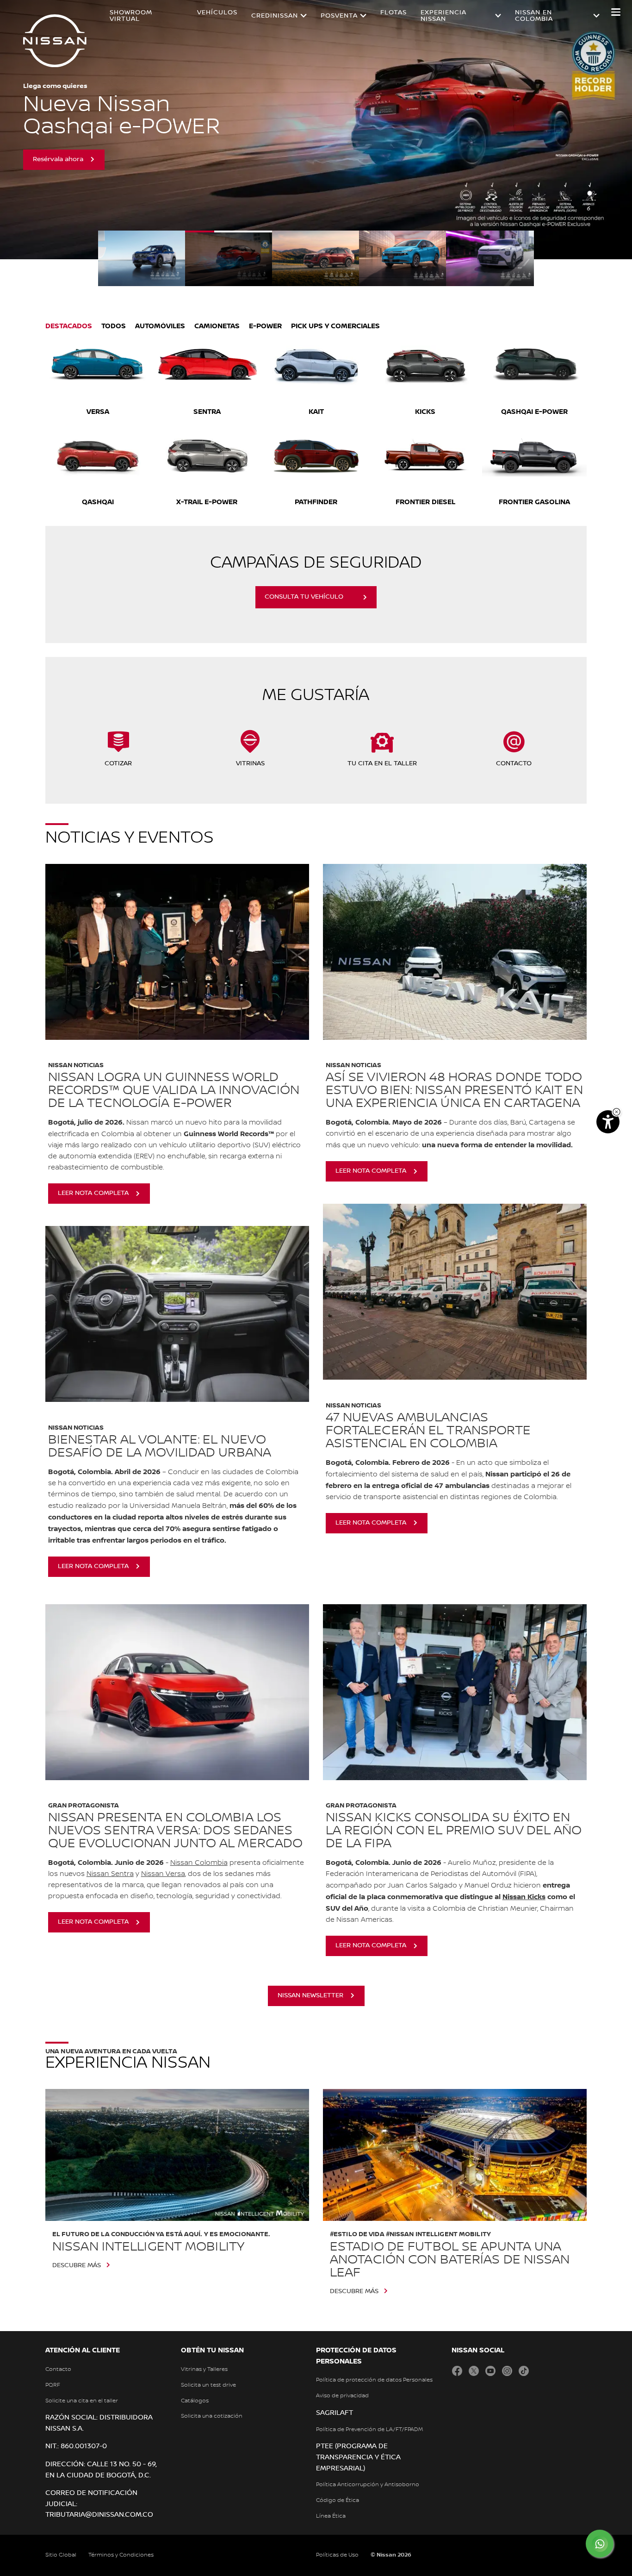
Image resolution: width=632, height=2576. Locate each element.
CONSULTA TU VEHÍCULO (304, 597)
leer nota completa (93, 1193)
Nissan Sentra (110, 1874)
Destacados (69, 326)
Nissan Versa (163, 1874)
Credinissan (275, 16)
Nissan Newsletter (310, 1995)
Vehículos (217, 13)
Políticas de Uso (337, 2555)
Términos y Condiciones (121, 2555)
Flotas (393, 13)
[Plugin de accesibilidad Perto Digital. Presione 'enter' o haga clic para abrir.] (608, 1122)
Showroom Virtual (131, 16)
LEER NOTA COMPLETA (93, 1922)
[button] (616, 12)
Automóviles (160, 326)
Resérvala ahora (58, 159)
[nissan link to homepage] (55, 41)
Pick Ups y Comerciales (335, 326)
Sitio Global (61, 2555)
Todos (114, 326)
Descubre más (77, 2265)
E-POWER (265, 326)
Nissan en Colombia (534, 16)
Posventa (339, 16)
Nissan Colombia (199, 1863)
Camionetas (217, 326)
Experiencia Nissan (443, 16)
